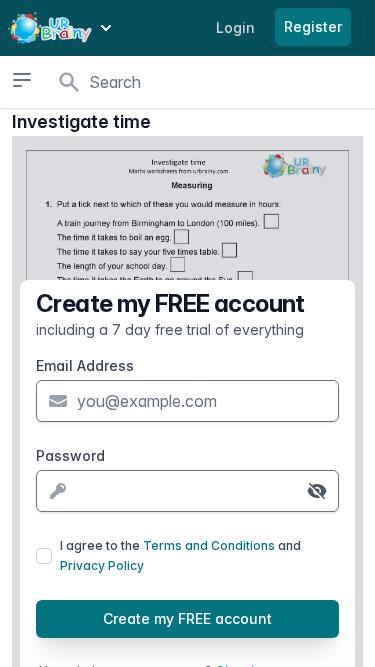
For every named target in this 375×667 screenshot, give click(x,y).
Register (313, 26)
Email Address (85, 365)
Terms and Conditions (209, 545)
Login (235, 27)
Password (70, 455)
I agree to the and (180, 555)
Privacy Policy (102, 565)
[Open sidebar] (21, 80)
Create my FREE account (187, 618)
